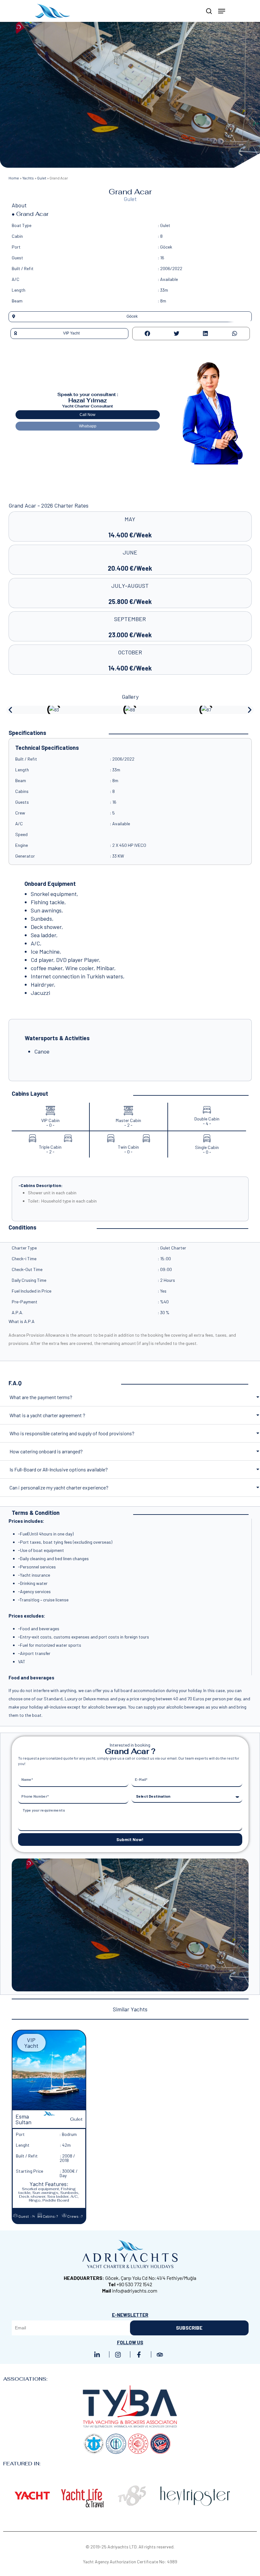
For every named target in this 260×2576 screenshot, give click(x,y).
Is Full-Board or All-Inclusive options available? (59, 1469)
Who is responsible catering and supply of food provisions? (72, 1433)
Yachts (28, 178)
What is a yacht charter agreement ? (47, 1415)
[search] (209, 11)
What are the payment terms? (41, 1397)
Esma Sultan (23, 2119)
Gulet (42, 178)
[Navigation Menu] (222, 11)
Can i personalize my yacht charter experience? (59, 1487)
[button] (130, 317)
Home (14, 178)
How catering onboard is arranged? (46, 1451)
